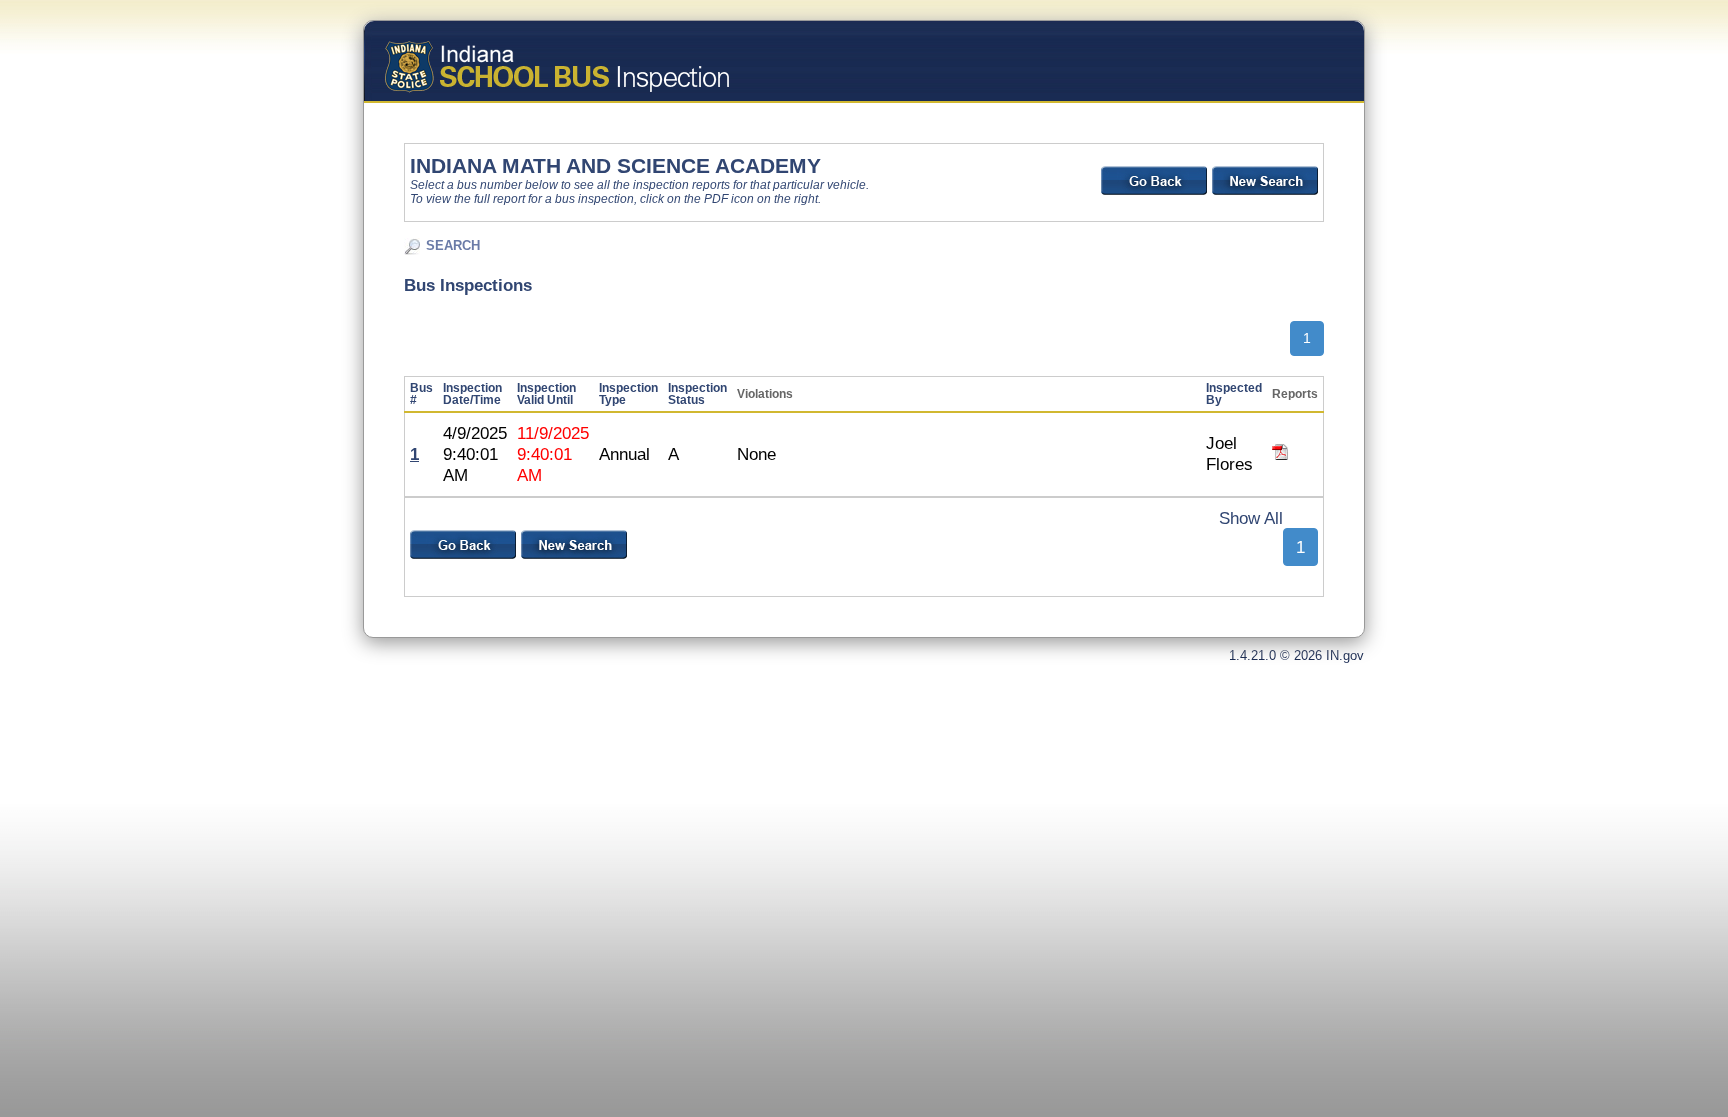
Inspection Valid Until (546, 394)
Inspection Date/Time (472, 394)
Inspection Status (697, 394)
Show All (1251, 518)
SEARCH (453, 245)
